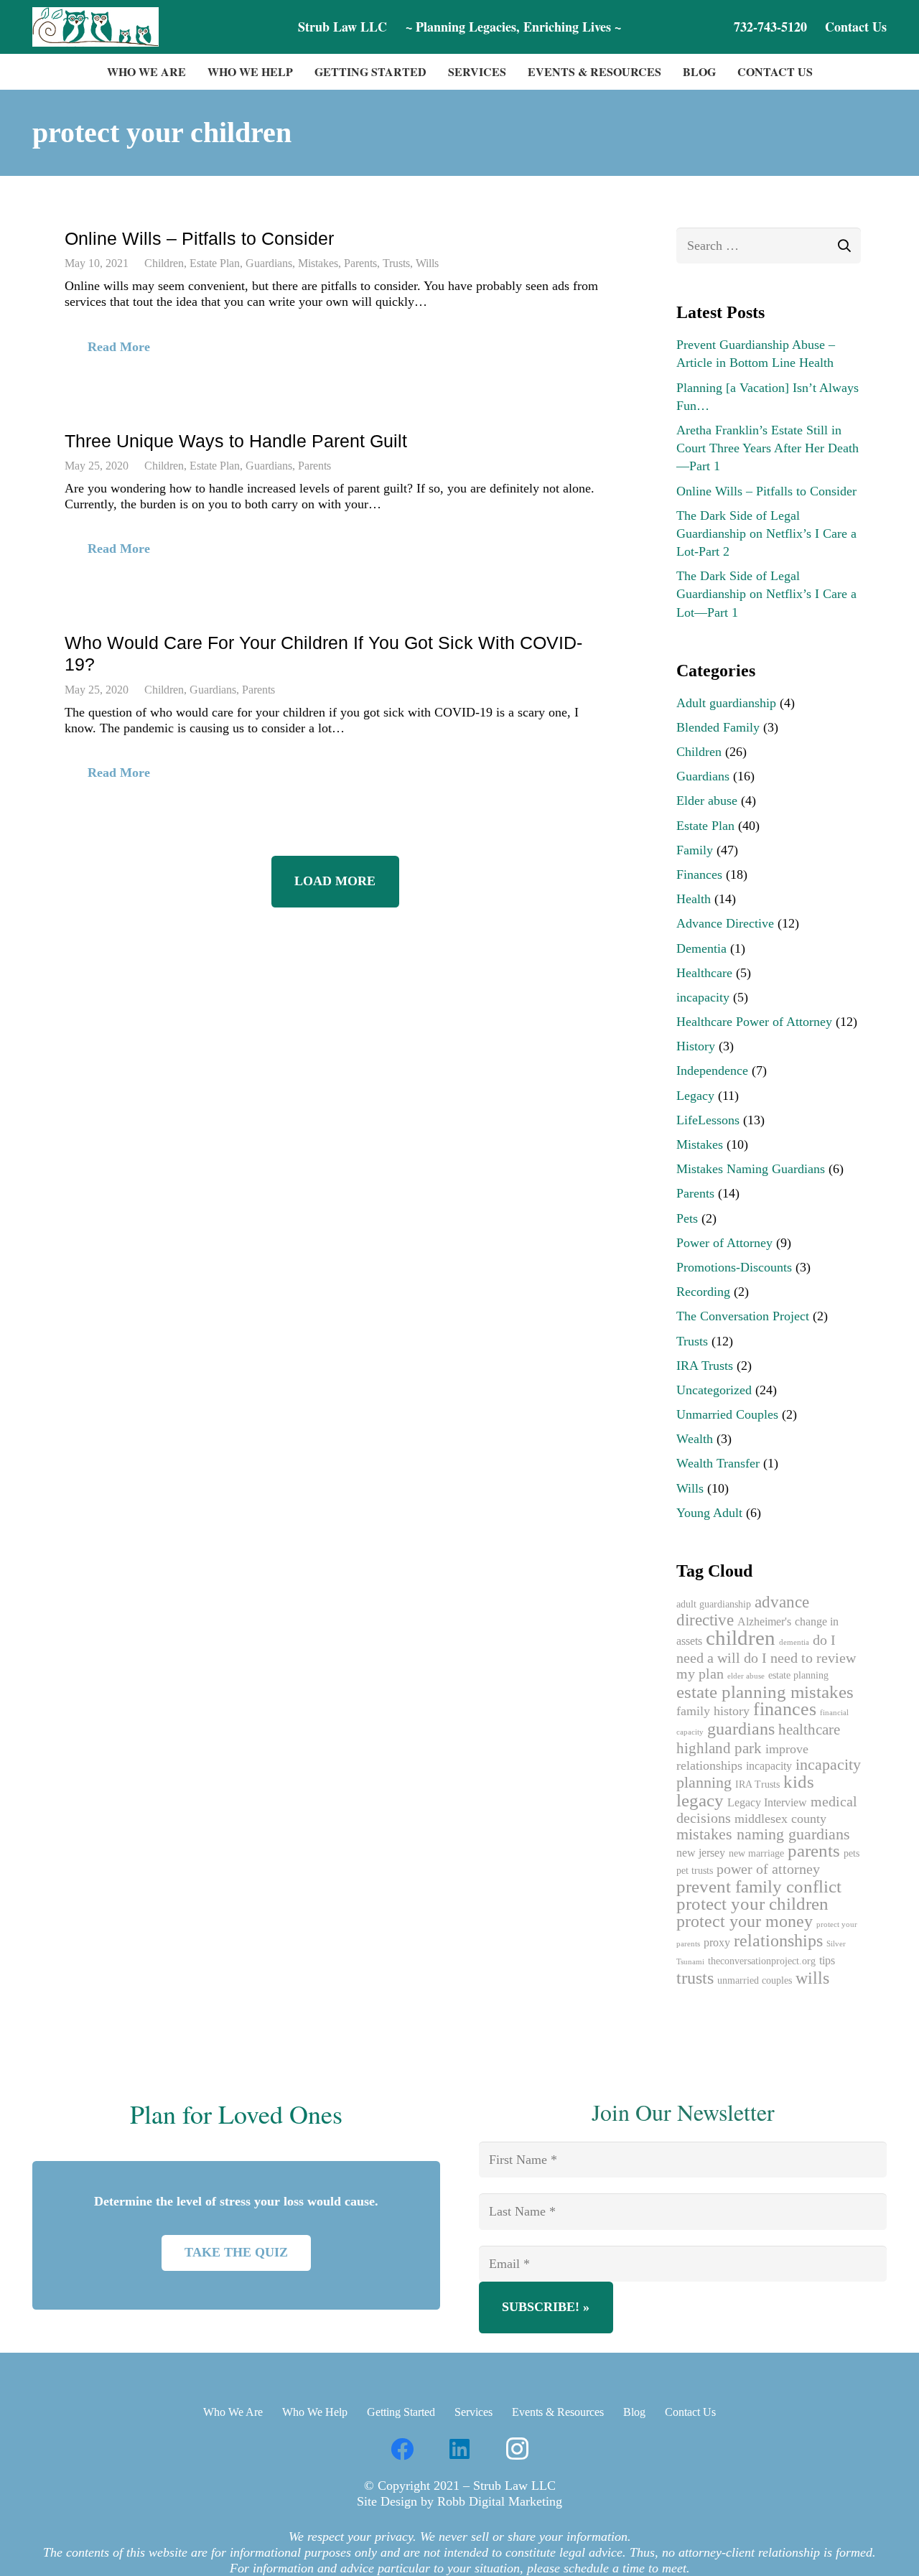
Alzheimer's (764, 1622)
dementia (794, 1642)
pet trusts (695, 1871)
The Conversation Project (743, 1316)
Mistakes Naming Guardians (751, 1169)
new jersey (701, 1853)
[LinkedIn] (459, 2449)
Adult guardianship (726, 703)
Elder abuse (707, 801)
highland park (719, 1748)
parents (814, 1851)
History (696, 1046)
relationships (778, 1941)
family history (713, 1711)
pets (852, 1853)
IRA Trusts (705, 1366)
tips (827, 1961)
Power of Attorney (724, 1243)
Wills (427, 263)
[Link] (95, 27)
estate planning (798, 1675)
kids (799, 1782)
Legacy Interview (767, 1803)
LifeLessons (708, 1120)
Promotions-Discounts (734, 1267)
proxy (717, 1943)
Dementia (701, 948)
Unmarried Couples (727, 1414)
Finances (699, 874)
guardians (741, 1728)
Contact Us (690, 2412)
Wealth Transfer (718, 1463)
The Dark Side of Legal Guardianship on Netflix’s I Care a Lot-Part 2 (766, 533)
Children (164, 263)
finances (785, 1709)
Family (695, 850)
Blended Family (718, 727)
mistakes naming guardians (763, 1834)
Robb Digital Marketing (500, 2501)
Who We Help (315, 2412)
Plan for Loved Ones (236, 2114)
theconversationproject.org (762, 1961)
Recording (703, 1292)
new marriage (756, 1853)
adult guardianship (714, 1604)
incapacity (703, 997)
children (741, 1638)
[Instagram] (517, 2449)
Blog (634, 2412)
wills (812, 1978)
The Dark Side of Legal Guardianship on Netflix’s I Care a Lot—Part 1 (766, 594)
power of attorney (768, 1869)
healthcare (809, 1730)
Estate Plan (215, 263)
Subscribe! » (546, 2307)
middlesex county (780, 1819)
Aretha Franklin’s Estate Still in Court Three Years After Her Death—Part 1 (768, 448)
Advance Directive (725, 923)
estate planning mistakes (765, 1692)
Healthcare (704, 973)
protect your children (752, 1904)
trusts (695, 1978)
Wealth (695, 1439)
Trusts (396, 263)
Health (694, 899)
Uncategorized (714, 1390)
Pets (687, 1218)
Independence (712, 1070)
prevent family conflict (759, 1886)
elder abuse (746, 1676)
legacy (700, 1800)
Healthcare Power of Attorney (754, 1022)
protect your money (745, 1921)
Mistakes (318, 263)
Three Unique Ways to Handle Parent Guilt (236, 441)
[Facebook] (402, 2449)
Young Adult (709, 1513)
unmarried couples (755, 1980)
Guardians (269, 263)
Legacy (695, 1096)
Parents (360, 263)
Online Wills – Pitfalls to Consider (199, 238)
